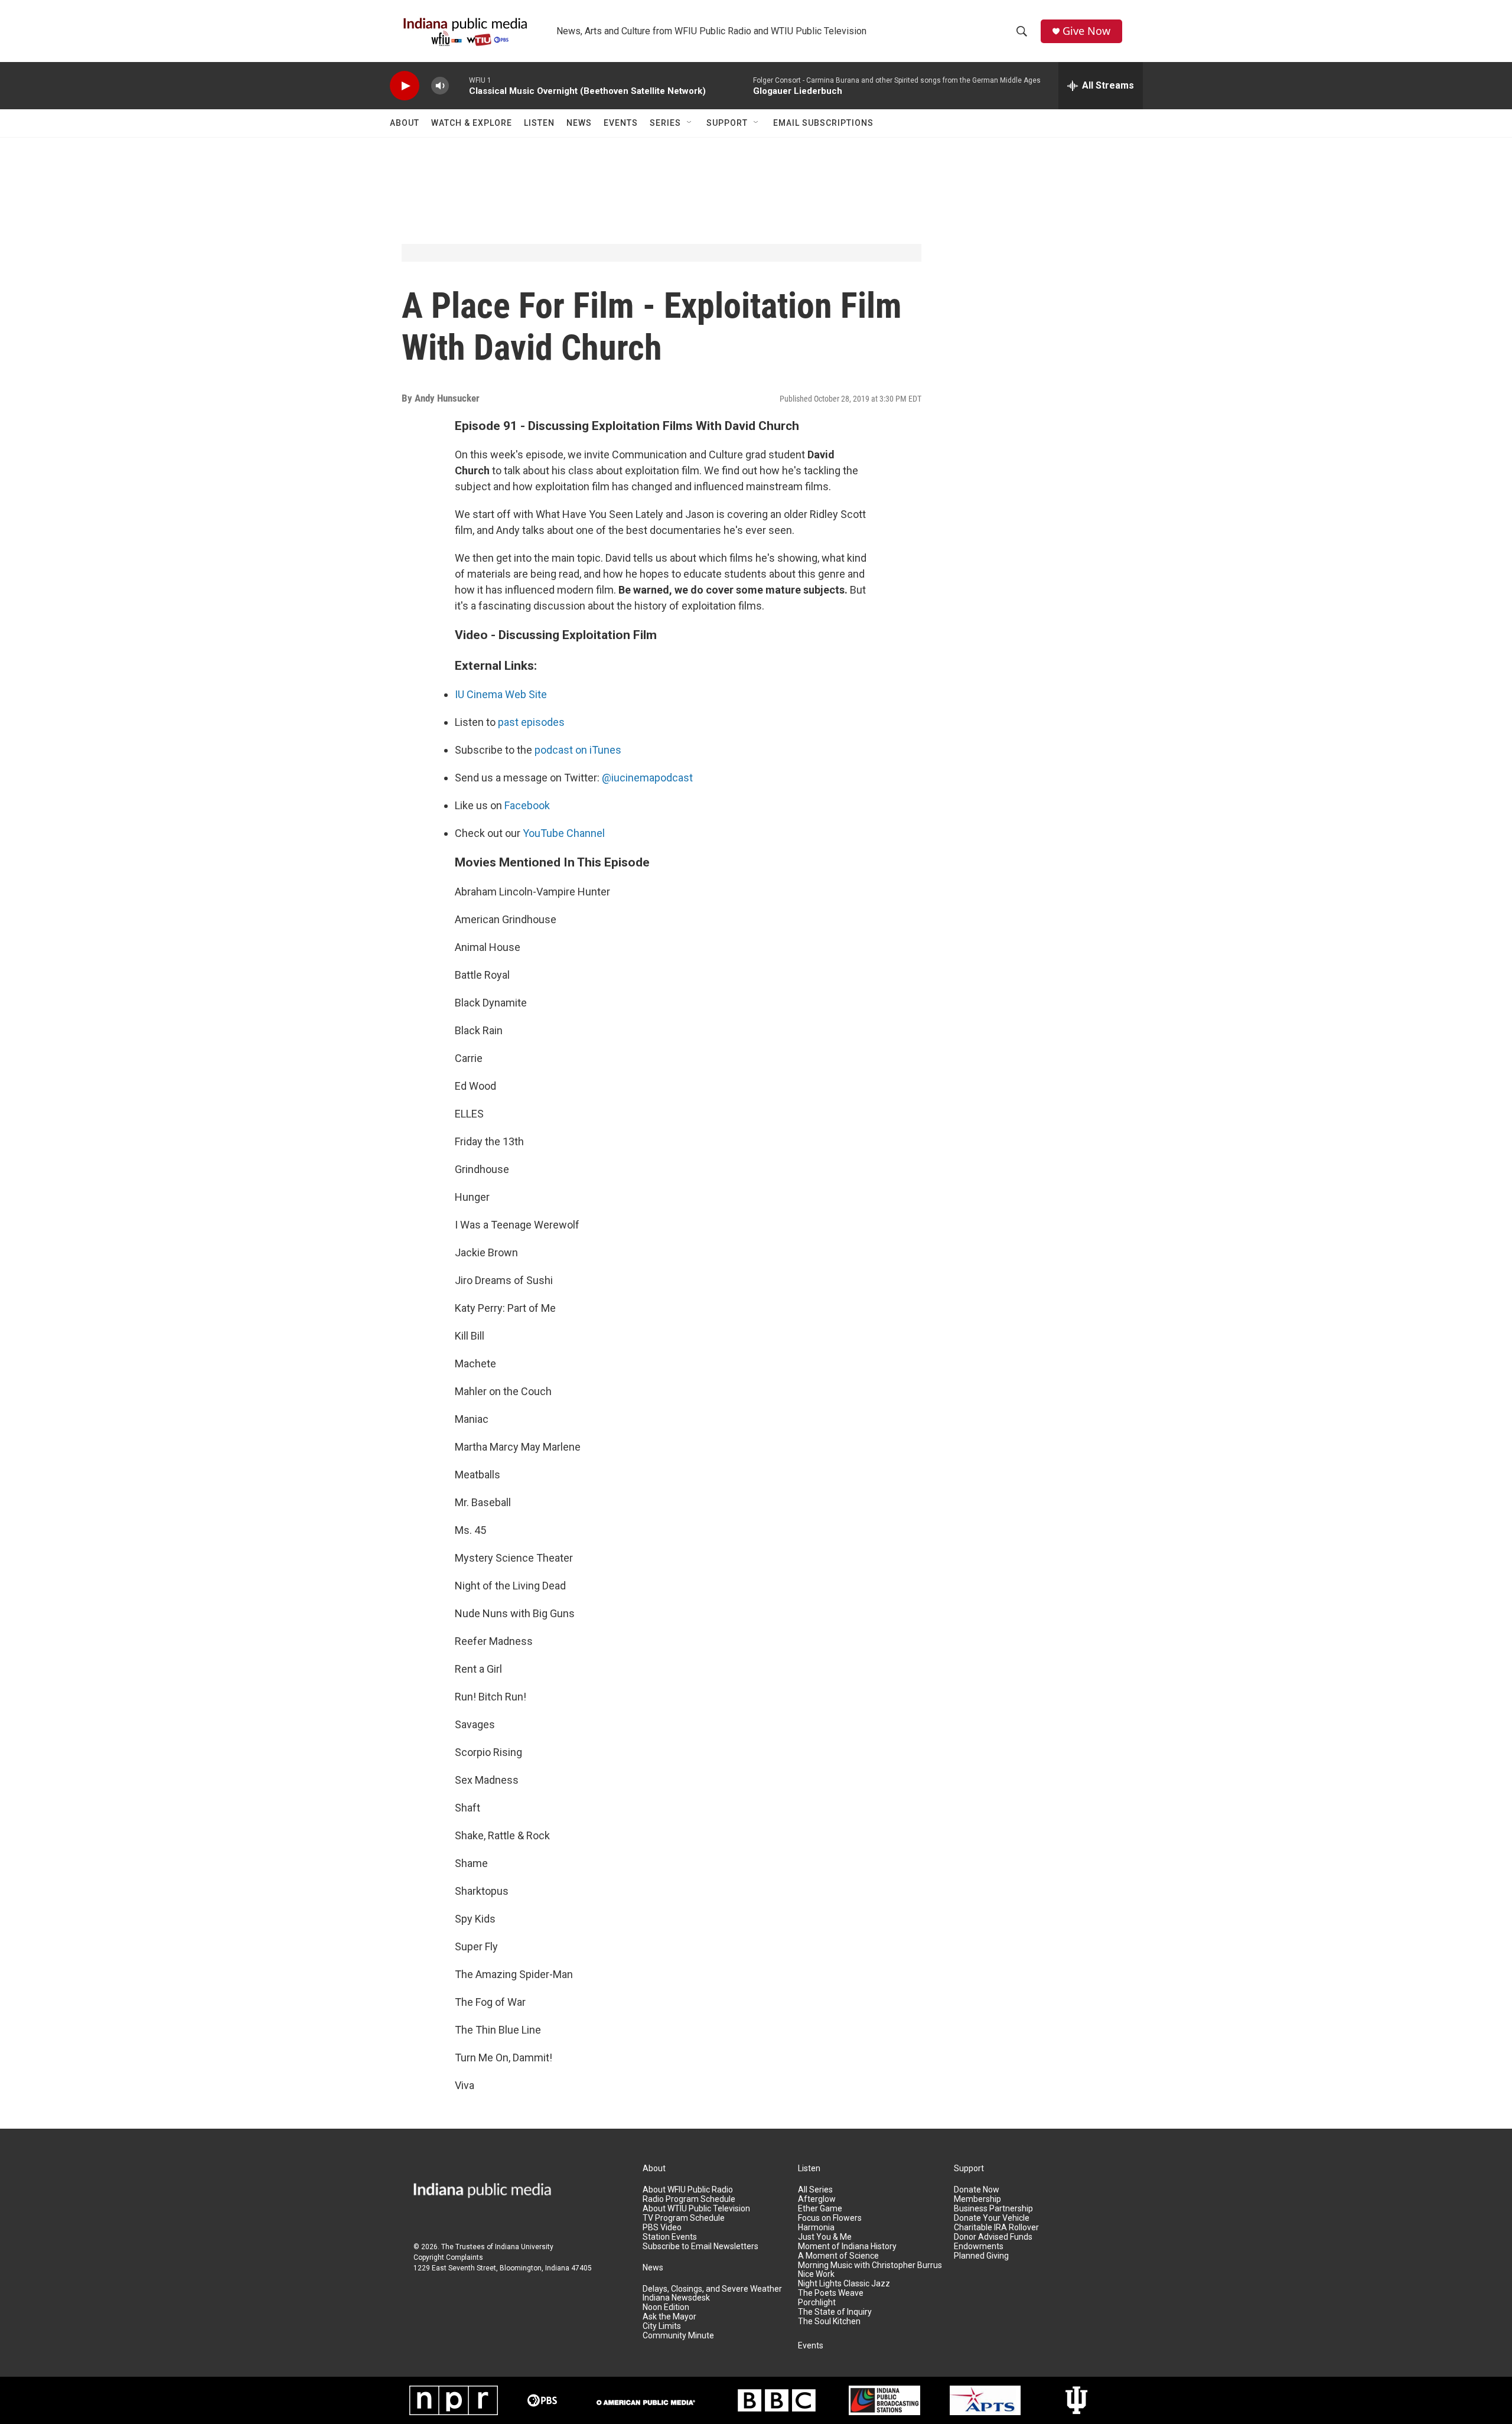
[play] (405, 86)
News (579, 123)
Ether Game (820, 2209)
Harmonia (816, 2228)
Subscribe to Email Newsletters (700, 2247)
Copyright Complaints (448, 2257)
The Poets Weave (831, 2293)
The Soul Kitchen (829, 2322)
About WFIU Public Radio (688, 2190)
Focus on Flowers (830, 2218)
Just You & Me (825, 2237)
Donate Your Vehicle (992, 2218)
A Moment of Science (838, 2256)
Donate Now (977, 2190)
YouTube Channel (564, 833)
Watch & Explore (472, 123)
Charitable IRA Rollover (996, 2228)
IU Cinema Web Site (501, 694)
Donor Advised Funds (993, 2237)
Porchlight (817, 2303)
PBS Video (662, 2228)
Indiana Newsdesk (676, 2298)
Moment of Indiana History (847, 2247)
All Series (815, 2190)
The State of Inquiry (835, 2312)
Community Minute (678, 2336)
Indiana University (524, 2247)
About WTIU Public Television (696, 2209)
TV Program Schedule (684, 2218)
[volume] (440, 86)
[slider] (459, 85)
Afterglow (817, 2199)
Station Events (670, 2237)
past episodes (531, 722)
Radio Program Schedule (689, 2199)
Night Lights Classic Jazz (844, 2284)
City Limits (662, 2326)
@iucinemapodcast (647, 778)
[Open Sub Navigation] (690, 123)
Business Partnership (993, 2209)
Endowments (979, 2247)
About (405, 123)
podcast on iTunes (578, 750)
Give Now (1086, 31)
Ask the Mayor (669, 2317)
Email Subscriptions (823, 123)
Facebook (527, 805)
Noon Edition (666, 2307)
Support (727, 123)
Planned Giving (981, 2256)
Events (621, 123)
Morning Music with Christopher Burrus (870, 2265)
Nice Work (816, 2274)
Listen (539, 123)
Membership (977, 2199)
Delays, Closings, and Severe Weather (712, 2289)
